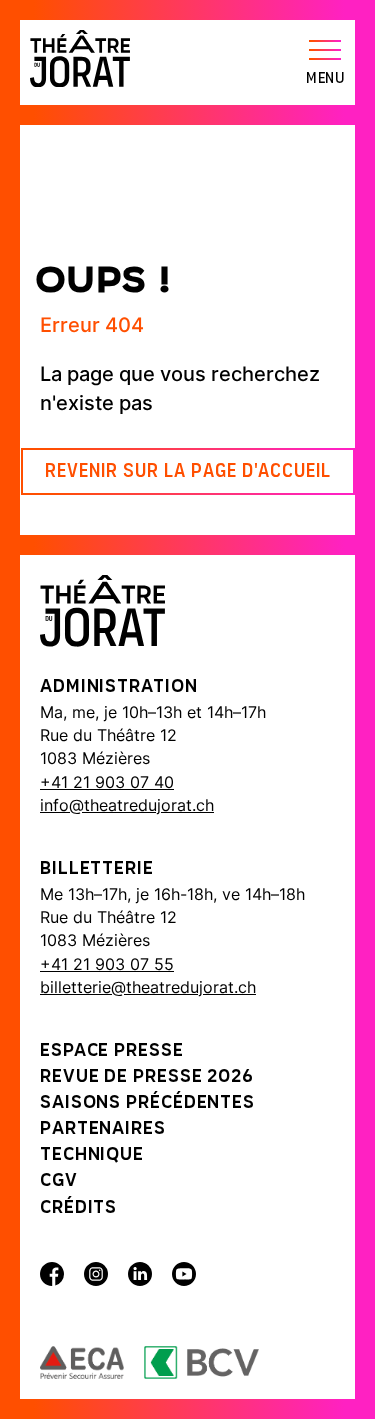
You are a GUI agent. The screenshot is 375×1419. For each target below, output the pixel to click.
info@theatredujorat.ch (127, 805)
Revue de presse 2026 (147, 1078)
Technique (92, 1156)
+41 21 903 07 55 (107, 964)
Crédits (78, 1209)
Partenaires (103, 1130)
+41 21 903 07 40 (107, 782)
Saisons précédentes (147, 1104)
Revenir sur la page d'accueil (188, 472)
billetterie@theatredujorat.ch (148, 987)
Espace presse (112, 1052)
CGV (59, 1182)
